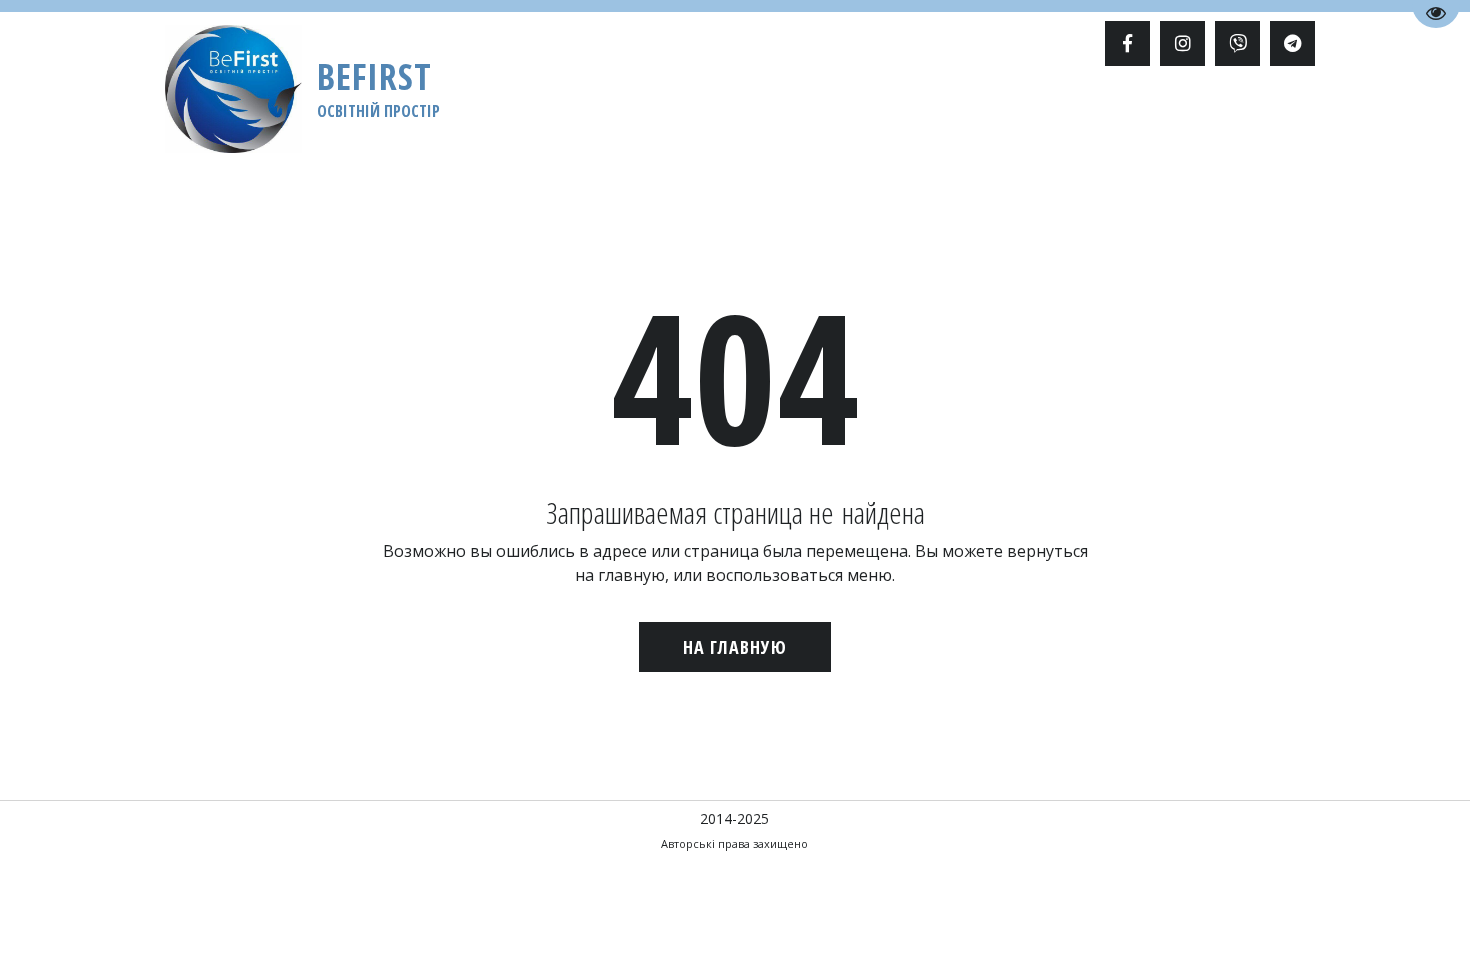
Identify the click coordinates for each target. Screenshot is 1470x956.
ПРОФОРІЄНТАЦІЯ (765, 117)
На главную (735, 647)
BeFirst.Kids (895, 117)
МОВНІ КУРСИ (632, 117)
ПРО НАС (1046, 117)
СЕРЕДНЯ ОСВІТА (503, 117)
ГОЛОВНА (271, 117)
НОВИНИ (1125, 117)
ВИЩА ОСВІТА (374, 117)
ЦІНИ (979, 117)
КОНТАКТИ (1210, 117)
